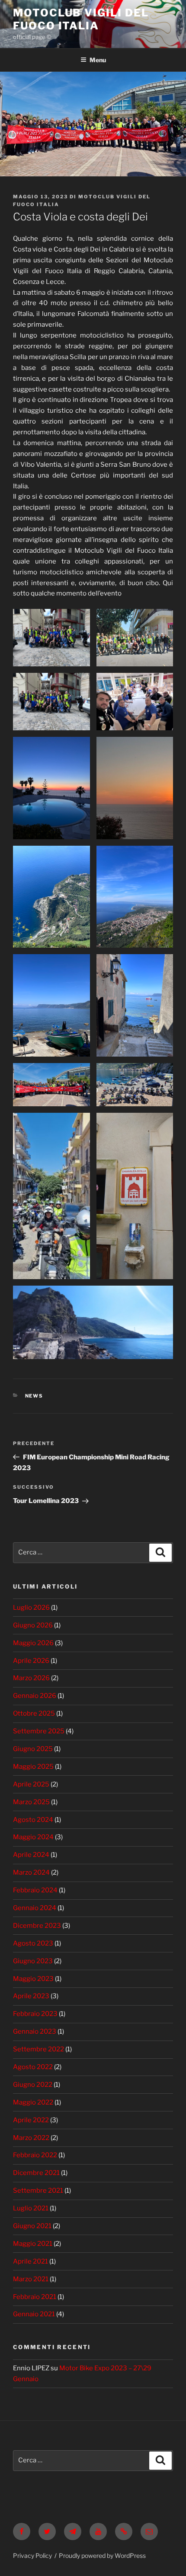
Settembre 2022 (38, 2049)
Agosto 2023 (33, 1943)
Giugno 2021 (32, 2226)
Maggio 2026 (33, 1643)
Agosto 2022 (33, 2067)
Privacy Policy (32, 2555)
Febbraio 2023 (35, 2014)
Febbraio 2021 (35, 2297)
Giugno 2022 (33, 2085)
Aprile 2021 (30, 2261)
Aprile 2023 (31, 1996)
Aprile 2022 (31, 2120)
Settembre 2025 (39, 1731)
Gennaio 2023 (35, 2032)
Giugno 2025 (33, 1749)
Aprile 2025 (31, 1784)
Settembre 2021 (38, 2191)
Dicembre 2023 (37, 1926)
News (34, 1396)
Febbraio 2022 (35, 2155)
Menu (98, 60)
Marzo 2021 (31, 2279)
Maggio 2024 (33, 1837)
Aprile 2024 (31, 1855)
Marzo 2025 (31, 1802)
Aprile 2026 (31, 1661)
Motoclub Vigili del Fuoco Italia (81, 19)
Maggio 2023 (33, 1979)
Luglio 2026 (31, 1608)
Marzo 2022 (31, 2138)
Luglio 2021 (31, 2208)
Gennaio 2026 (35, 1696)
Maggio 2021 (33, 2244)
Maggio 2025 (33, 1767)
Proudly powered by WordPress (102, 2555)
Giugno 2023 (33, 1961)
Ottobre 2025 (34, 1713)
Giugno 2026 (33, 1625)
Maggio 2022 (33, 2102)
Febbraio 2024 (35, 1890)
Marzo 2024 (31, 1872)
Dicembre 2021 (36, 2173)
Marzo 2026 (31, 1678)
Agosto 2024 (33, 1820)
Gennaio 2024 (35, 1908)
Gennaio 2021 (34, 2314)
